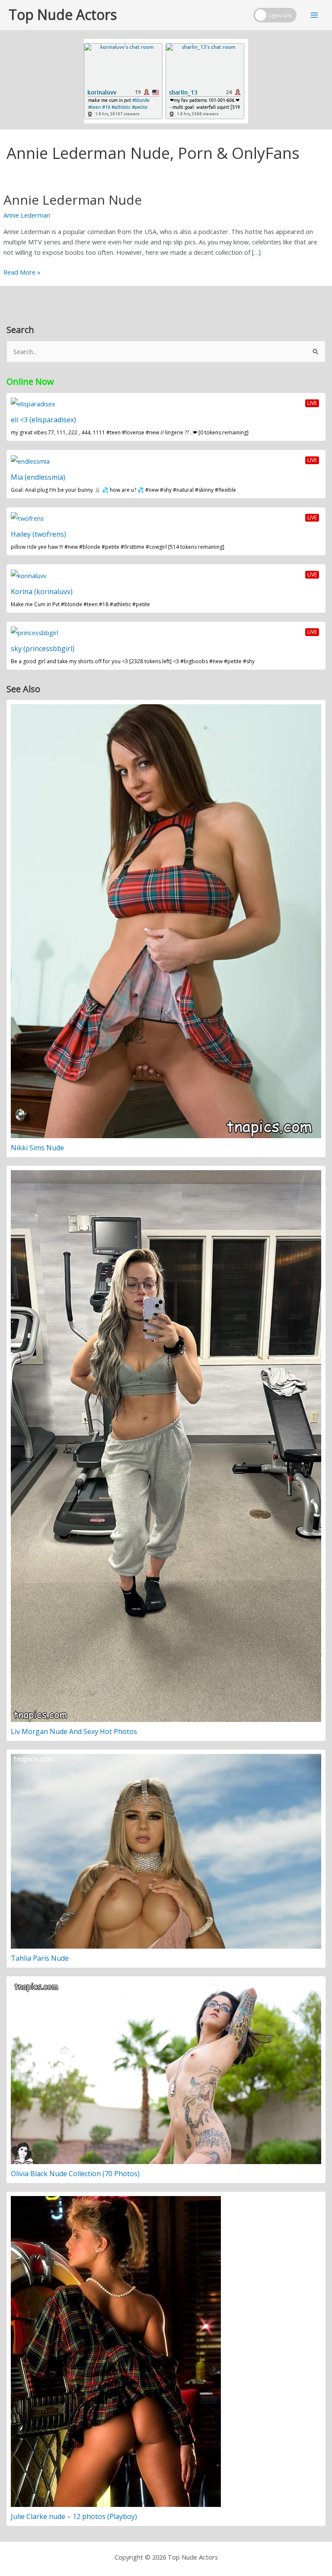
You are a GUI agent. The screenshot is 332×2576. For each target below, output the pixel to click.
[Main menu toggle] (314, 15)
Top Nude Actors (63, 14)
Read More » (22, 272)
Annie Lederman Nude (73, 200)
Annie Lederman (27, 215)
